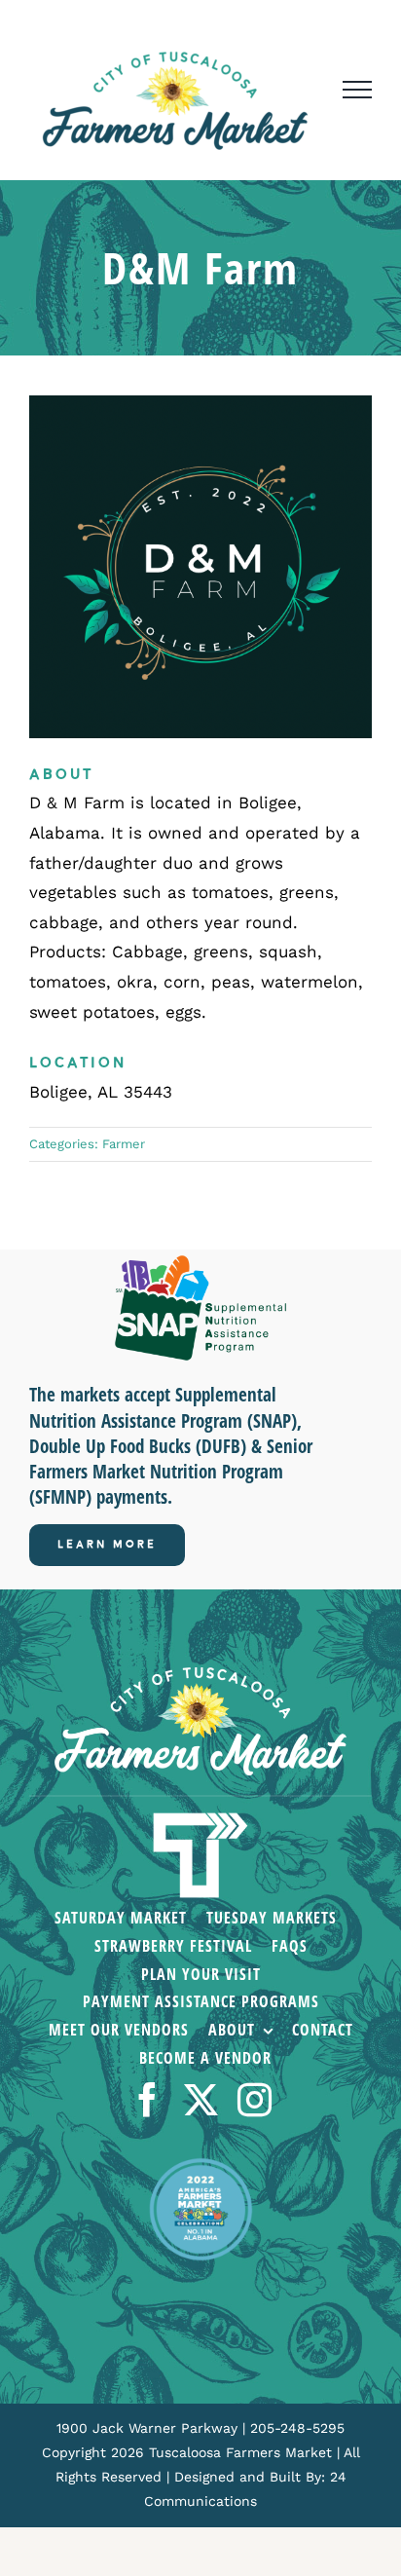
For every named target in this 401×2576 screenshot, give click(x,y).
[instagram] (255, 2099)
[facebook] (147, 2099)
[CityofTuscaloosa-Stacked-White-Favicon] (200, 1814)
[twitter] (201, 2099)
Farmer (124, 1144)
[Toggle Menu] (357, 90)
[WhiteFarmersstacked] (200, 1675)
